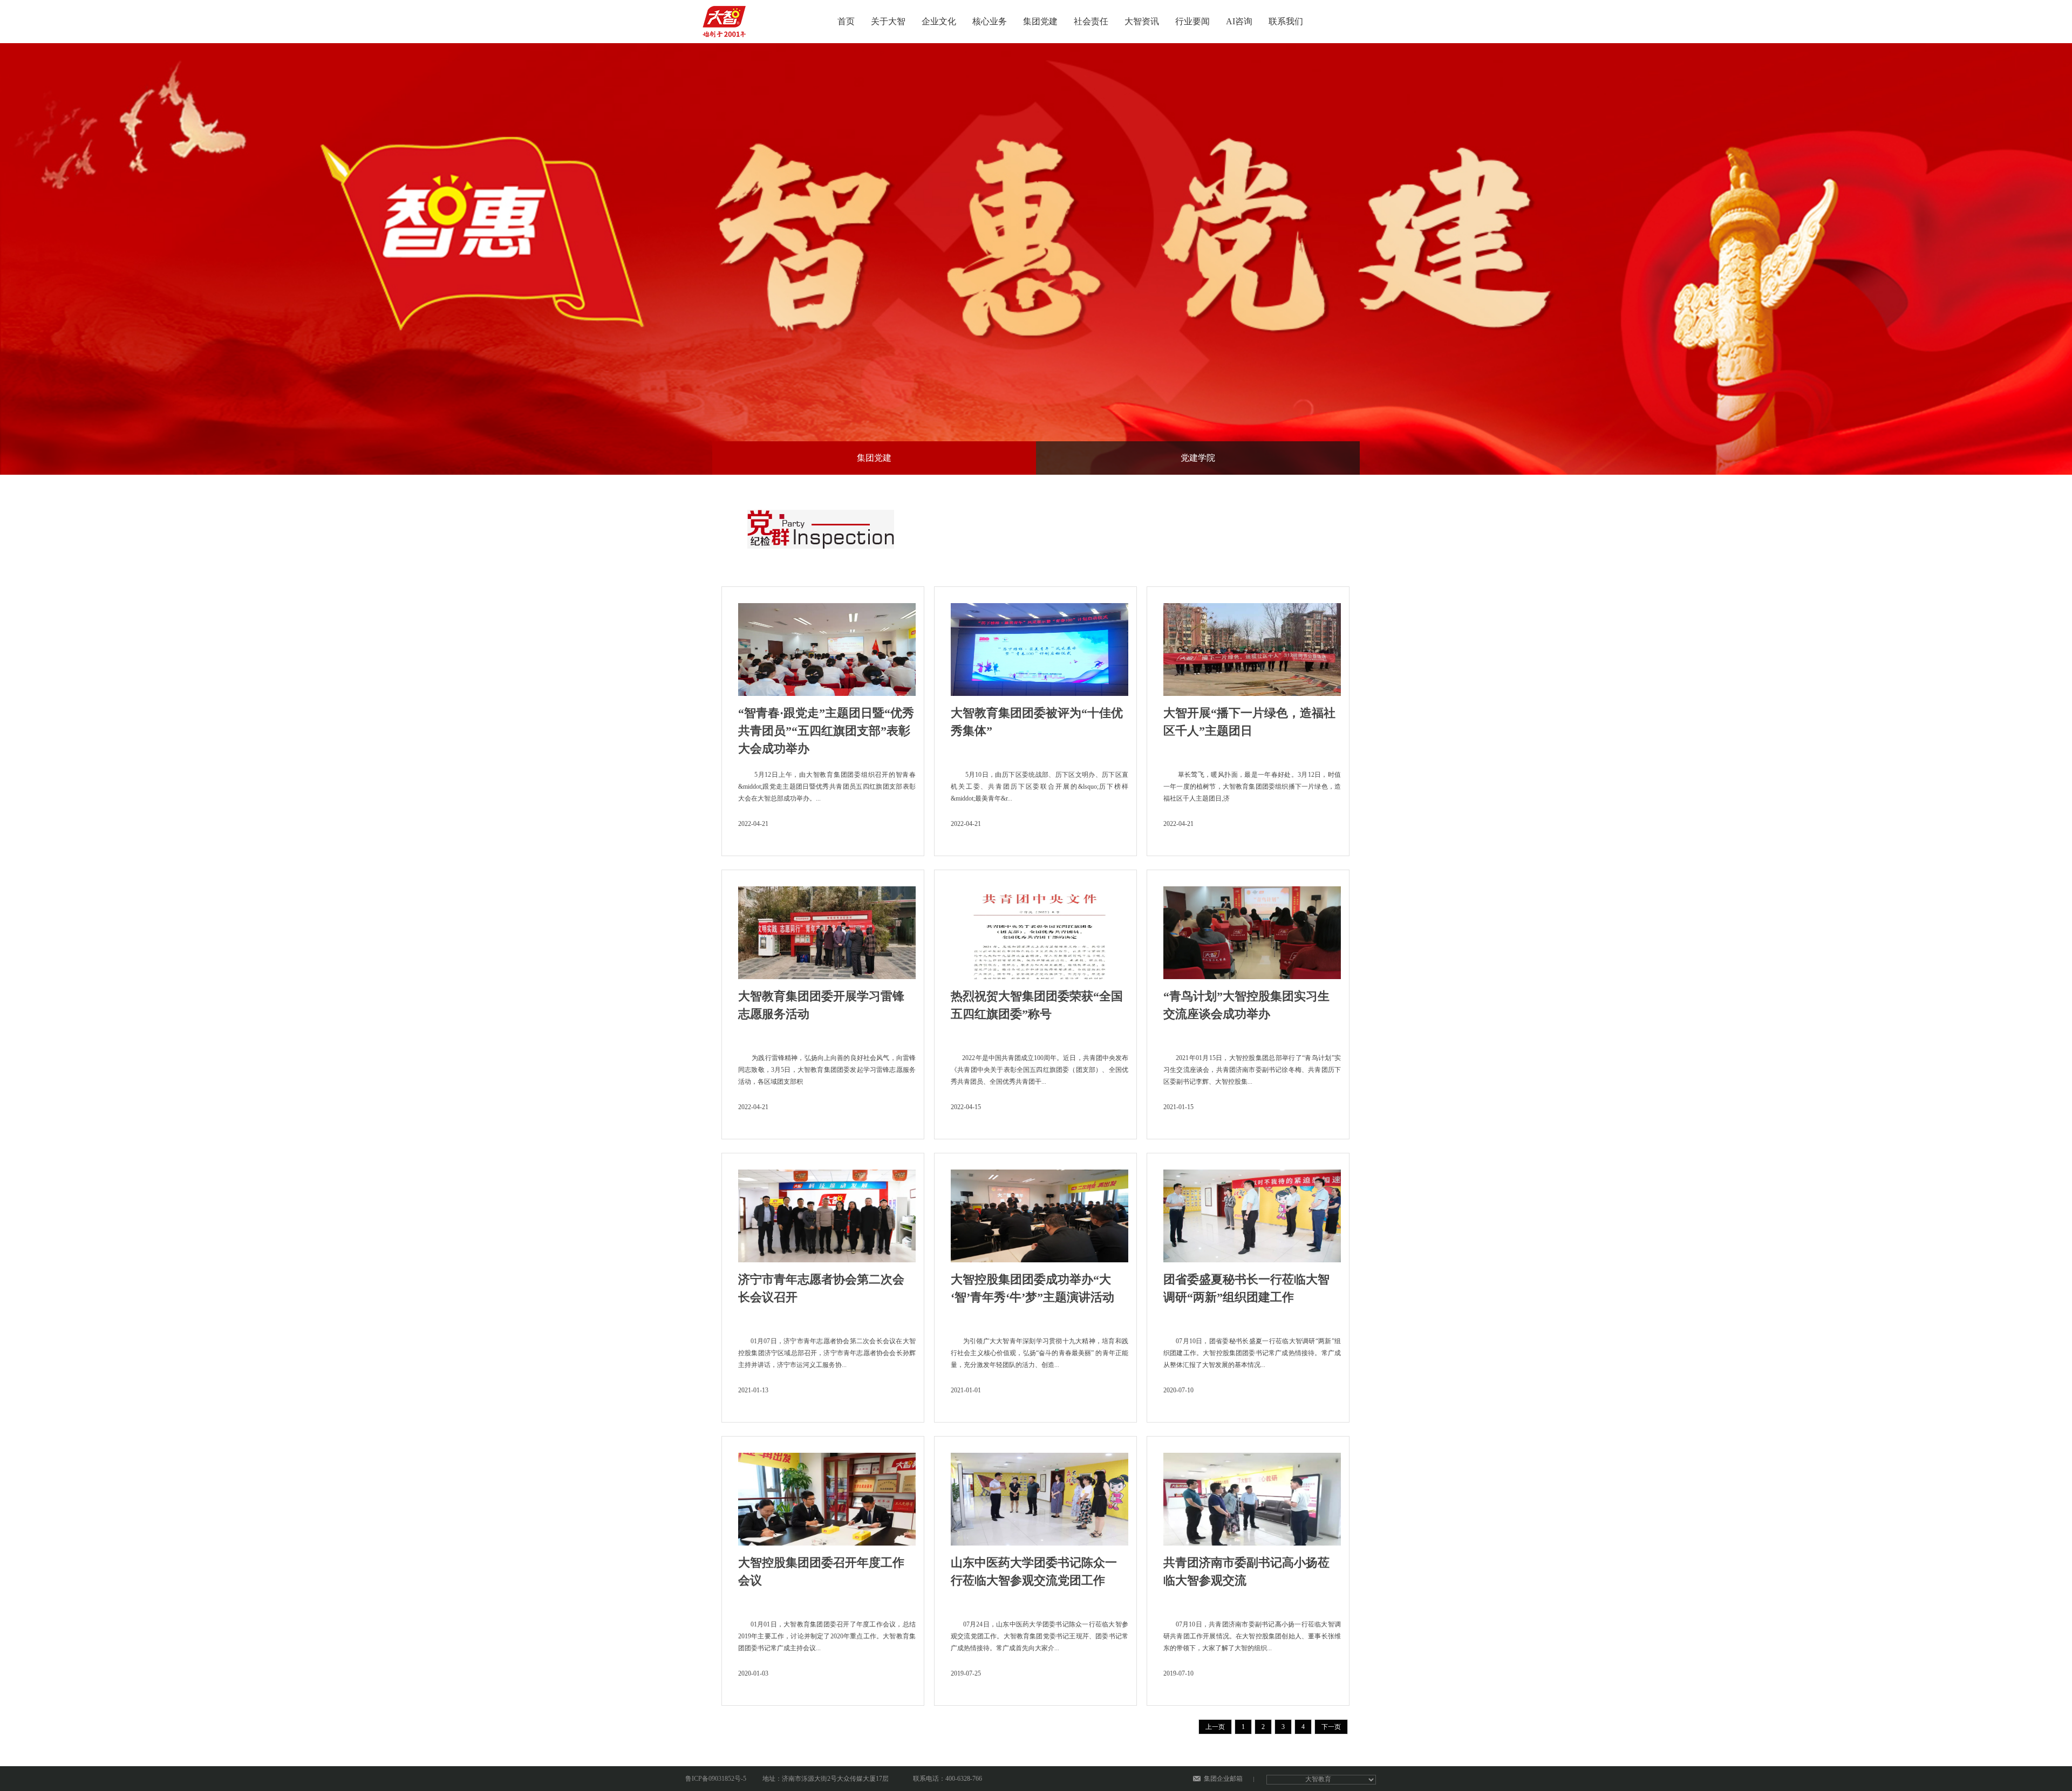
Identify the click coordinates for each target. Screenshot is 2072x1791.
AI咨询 (1239, 21)
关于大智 (888, 21)
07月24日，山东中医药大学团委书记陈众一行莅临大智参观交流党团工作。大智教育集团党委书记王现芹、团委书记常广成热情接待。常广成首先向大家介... (1040, 1636)
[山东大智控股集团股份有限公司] (726, 18)
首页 (846, 21)
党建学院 (1198, 458)
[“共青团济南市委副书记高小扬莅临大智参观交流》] (1252, 1496)
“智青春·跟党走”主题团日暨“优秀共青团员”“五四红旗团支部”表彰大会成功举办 (826, 731)
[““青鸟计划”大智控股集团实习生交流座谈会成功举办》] (1252, 929)
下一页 (1331, 1727)
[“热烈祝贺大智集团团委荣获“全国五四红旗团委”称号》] (1040, 929)
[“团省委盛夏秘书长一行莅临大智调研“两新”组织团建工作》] (1252, 1213)
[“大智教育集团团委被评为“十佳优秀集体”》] (1040, 646)
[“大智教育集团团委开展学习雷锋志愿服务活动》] (827, 929)
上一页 (1215, 1727)
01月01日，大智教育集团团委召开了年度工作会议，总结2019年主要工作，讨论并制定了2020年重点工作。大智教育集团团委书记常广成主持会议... (827, 1636)
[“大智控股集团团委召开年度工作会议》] (827, 1496)
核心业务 (990, 21)
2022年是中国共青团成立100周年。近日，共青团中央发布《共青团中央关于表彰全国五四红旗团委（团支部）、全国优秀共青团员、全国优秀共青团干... (1040, 1070)
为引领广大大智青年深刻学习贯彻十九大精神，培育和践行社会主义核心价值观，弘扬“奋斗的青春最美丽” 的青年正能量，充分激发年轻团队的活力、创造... (1040, 1353)
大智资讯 (1142, 21)
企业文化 (939, 21)
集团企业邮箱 (1223, 1779)
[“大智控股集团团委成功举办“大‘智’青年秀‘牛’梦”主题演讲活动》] (1040, 1213)
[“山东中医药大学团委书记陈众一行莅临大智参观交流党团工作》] (1040, 1496)
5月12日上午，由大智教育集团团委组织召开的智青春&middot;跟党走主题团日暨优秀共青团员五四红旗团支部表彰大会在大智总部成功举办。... (827, 787)
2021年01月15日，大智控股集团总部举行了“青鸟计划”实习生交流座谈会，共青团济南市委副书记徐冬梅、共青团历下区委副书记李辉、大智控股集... (1252, 1070)
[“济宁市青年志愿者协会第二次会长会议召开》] (827, 1213)
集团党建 (1040, 21)
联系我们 (1286, 21)
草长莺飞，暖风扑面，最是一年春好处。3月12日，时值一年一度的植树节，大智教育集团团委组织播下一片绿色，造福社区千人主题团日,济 (1252, 787)
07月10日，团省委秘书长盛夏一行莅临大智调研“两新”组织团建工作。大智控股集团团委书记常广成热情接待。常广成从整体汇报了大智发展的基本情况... (1252, 1353)
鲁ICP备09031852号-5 (716, 1779)
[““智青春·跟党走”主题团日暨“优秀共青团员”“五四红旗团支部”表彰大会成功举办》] (827, 646)
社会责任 (1091, 21)
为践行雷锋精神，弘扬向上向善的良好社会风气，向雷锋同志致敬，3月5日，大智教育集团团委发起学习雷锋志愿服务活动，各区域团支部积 (827, 1070)
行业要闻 (1192, 21)
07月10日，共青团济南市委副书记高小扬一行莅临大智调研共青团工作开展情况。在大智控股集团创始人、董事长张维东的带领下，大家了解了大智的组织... (1252, 1636)
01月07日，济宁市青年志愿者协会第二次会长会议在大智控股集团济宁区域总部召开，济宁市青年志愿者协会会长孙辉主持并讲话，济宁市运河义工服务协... (827, 1353)
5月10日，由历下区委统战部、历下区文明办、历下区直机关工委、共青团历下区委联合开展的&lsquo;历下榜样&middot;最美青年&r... (1040, 787)
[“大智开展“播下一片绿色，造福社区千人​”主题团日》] (1252, 646)
